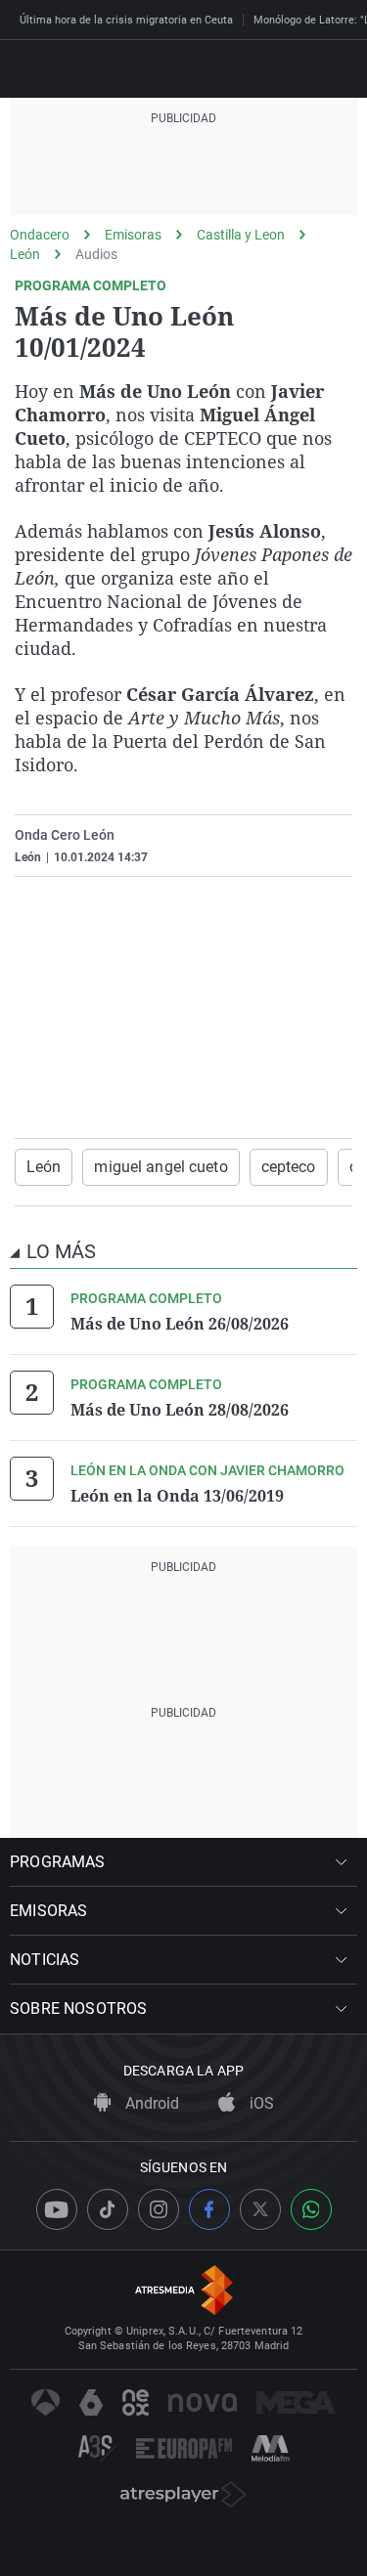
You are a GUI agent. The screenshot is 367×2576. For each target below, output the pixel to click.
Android (150, 2103)
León (25, 254)
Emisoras (133, 235)
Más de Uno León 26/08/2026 (180, 1324)
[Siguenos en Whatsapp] (311, 2209)
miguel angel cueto (161, 1167)
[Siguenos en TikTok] (108, 2209)
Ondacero (40, 235)
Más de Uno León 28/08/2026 (180, 1410)
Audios (96, 254)
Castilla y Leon (241, 235)
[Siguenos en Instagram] (159, 2209)
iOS (260, 2103)
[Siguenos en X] (260, 2209)
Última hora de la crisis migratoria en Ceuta (126, 20)
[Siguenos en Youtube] (57, 2209)
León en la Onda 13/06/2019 (177, 1496)
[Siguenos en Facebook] (209, 2209)
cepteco (289, 1167)
